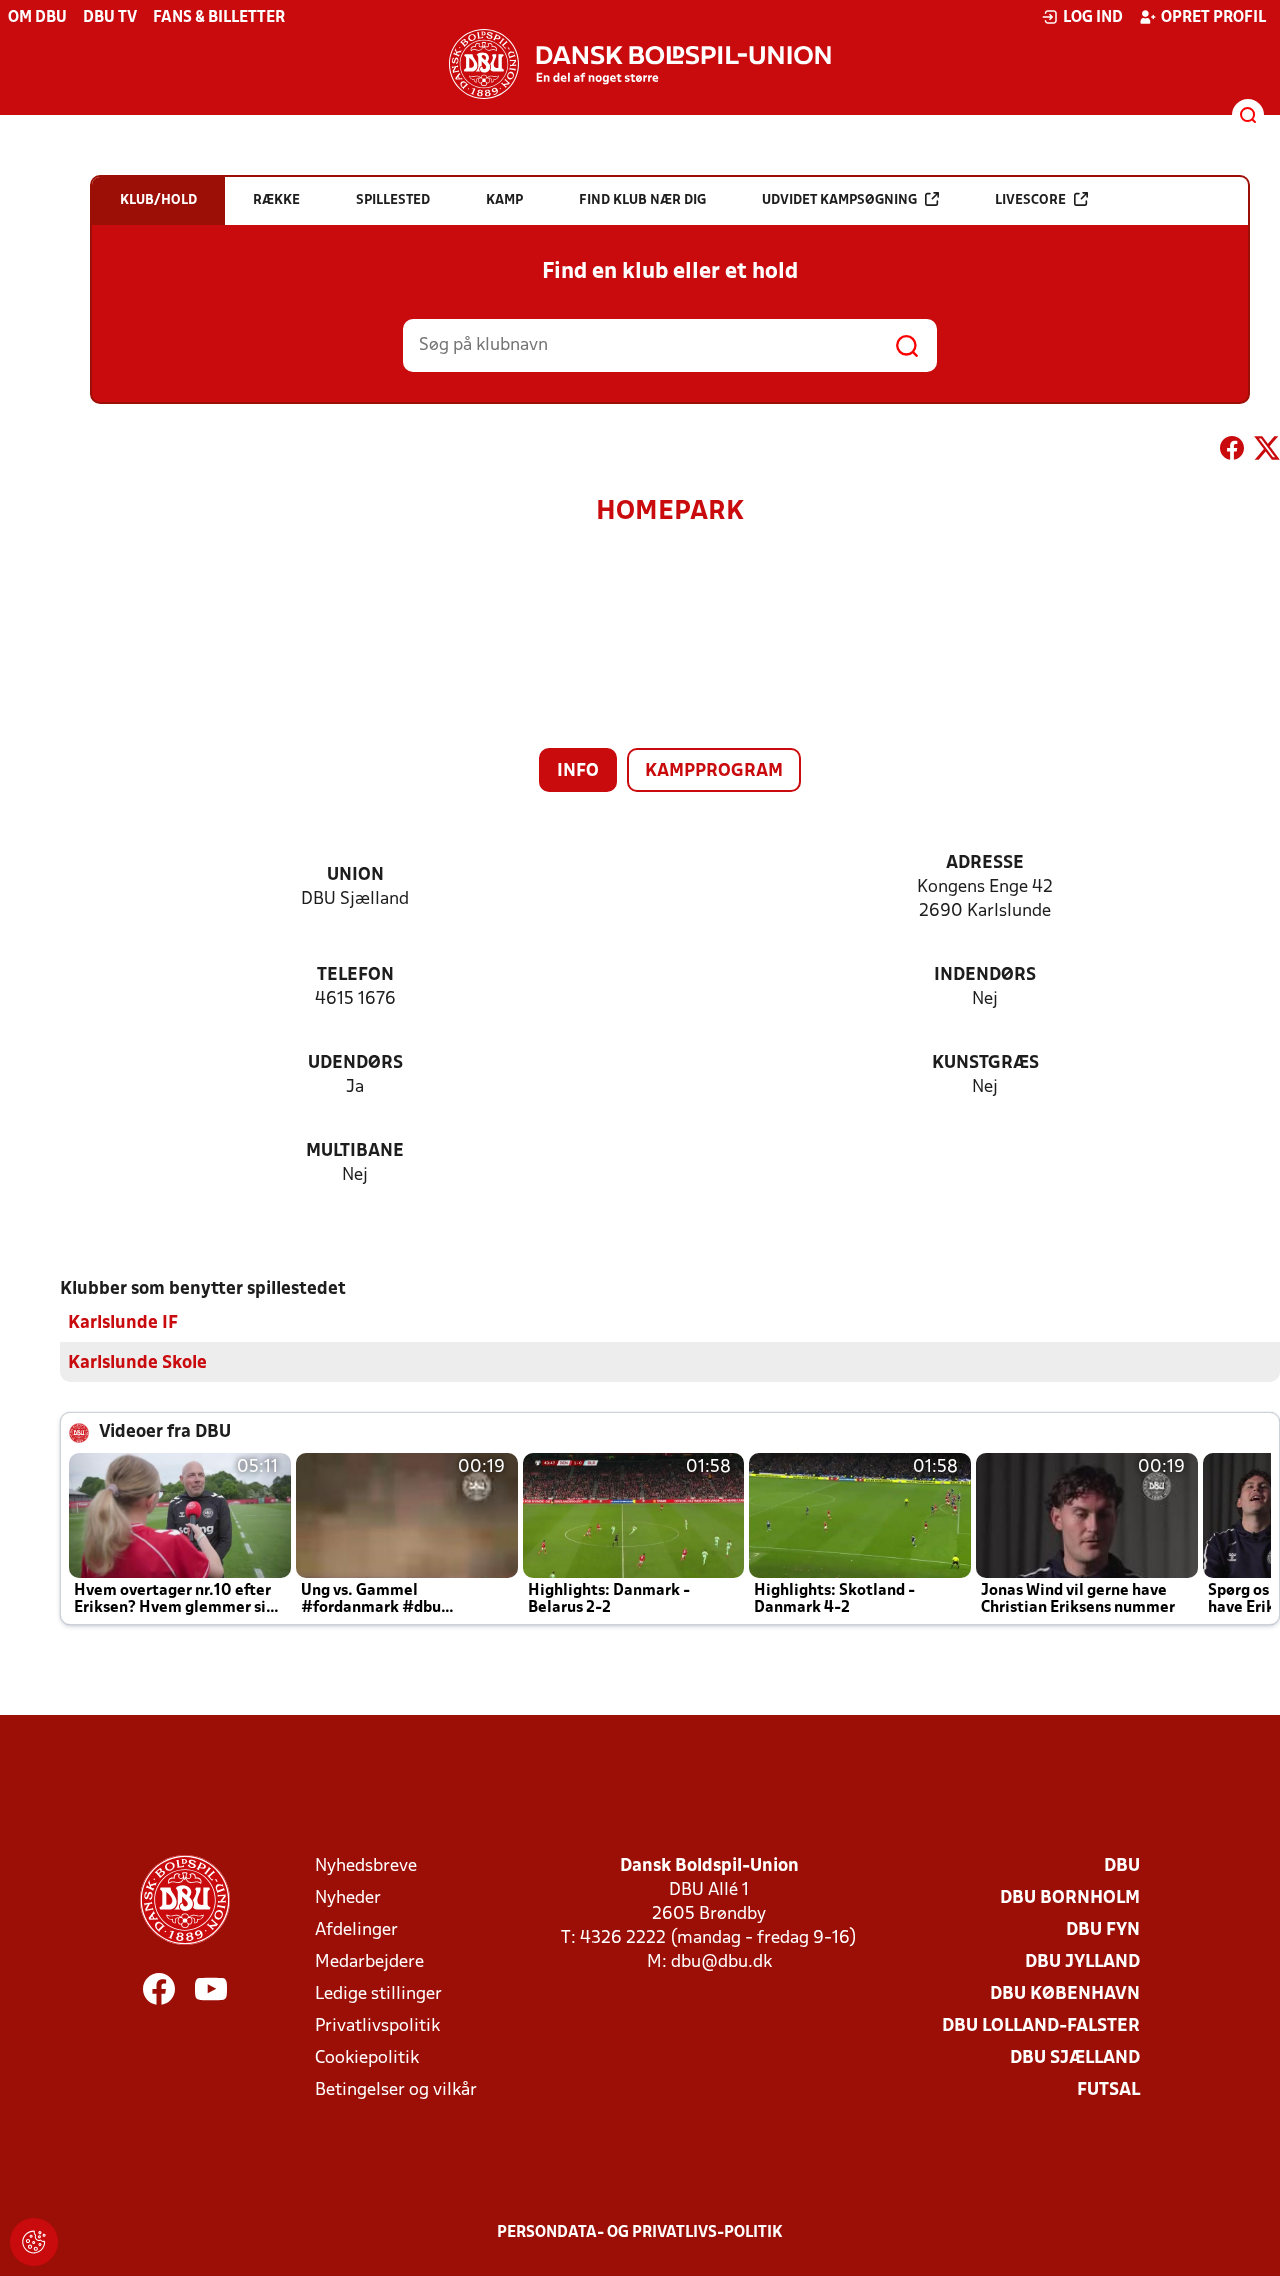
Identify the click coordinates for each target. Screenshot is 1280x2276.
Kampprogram (714, 771)
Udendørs (355, 1063)
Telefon (355, 975)
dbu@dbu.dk (721, 1962)
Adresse (985, 863)
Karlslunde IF (123, 1323)
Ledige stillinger (378, 1994)
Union (355, 875)
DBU (1122, 1866)
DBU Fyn (1103, 1930)
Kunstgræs (985, 1063)
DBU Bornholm (1070, 1898)
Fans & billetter (219, 18)
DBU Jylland (1082, 1962)
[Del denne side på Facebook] (1232, 452)
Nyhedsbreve (366, 1866)
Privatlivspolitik (377, 2026)
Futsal (1108, 2090)
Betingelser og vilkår (396, 2090)
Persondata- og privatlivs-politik (640, 2233)
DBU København (1065, 1994)
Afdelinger (356, 1930)
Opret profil (1213, 18)
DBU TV (110, 18)
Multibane (355, 1151)
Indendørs (985, 975)
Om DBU (37, 18)
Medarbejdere (369, 1962)
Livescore (1030, 200)
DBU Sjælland (1075, 2058)
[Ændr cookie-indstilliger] (34, 2242)
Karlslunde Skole (137, 1363)
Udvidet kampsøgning (839, 200)
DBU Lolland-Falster (1041, 2026)
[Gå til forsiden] (640, 64)
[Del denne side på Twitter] (1267, 452)
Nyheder (348, 1898)
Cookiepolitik (367, 2058)
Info (578, 771)
